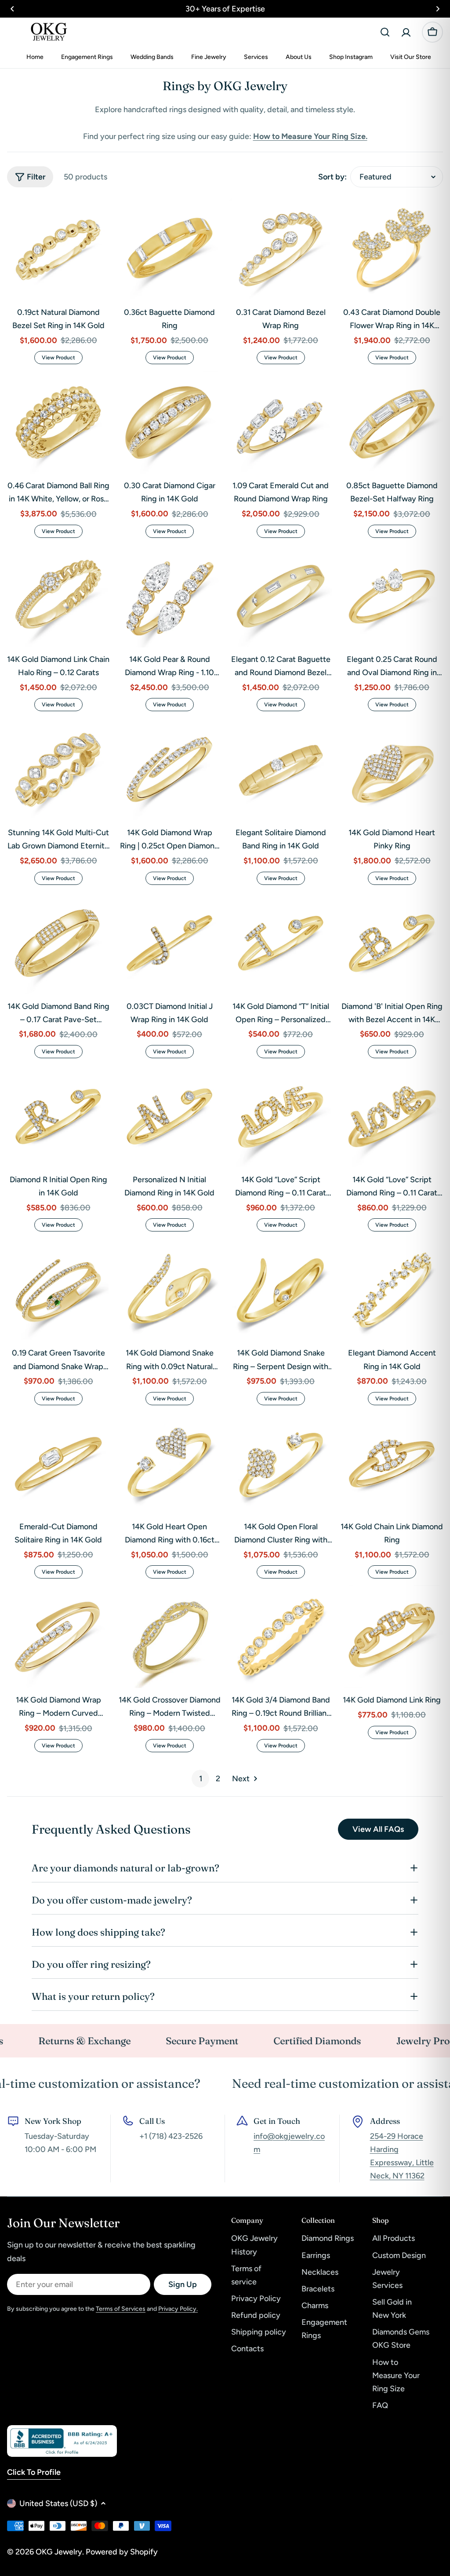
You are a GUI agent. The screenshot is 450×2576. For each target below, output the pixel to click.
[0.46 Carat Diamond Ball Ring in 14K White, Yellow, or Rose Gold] (58, 422)
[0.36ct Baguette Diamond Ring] (169, 249)
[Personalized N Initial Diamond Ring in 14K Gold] (169, 1116)
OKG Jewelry (59, 2552)
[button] (12, 9)
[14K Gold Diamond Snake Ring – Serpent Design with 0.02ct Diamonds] (281, 1290)
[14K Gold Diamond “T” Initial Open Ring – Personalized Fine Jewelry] (281, 943)
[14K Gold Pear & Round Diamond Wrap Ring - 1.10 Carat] (169, 596)
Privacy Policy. (178, 2309)
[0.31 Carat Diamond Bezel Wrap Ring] (281, 249)
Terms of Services (121, 2309)
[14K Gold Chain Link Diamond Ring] (392, 1463)
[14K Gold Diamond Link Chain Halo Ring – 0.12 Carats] (58, 596)
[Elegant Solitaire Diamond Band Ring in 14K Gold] (281, 769)
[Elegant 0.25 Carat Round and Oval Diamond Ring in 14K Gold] (392, 596)
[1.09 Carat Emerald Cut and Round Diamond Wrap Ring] (281, 422)
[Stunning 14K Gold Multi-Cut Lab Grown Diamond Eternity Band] (58, 769)
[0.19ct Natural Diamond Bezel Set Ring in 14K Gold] (58, 249)
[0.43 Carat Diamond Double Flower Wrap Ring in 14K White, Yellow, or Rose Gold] (392, 249)
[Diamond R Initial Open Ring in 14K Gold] (58, 1116)
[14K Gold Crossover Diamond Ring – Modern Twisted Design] (169, 1637)
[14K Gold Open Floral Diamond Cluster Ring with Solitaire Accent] (281, 1463)
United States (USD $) (58, 2503)
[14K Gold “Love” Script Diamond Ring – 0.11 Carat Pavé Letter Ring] (281, 1116)
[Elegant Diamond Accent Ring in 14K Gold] (392, 1290)
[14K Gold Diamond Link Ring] (392, 1637)
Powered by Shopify (122, 2552)
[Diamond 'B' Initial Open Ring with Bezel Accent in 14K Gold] (392, 943)
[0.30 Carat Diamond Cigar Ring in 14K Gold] (169, 422)
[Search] (385, 32)
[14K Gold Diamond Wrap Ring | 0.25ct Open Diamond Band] (169, 769)
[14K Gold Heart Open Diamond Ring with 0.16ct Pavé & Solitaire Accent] (169, 1463)
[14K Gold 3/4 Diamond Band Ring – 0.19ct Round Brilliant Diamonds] (281, 1637)
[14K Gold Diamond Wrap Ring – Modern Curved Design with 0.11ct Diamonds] (58, 1637)
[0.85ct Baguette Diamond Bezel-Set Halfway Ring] (392, 422)
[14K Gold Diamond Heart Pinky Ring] (392, 769)
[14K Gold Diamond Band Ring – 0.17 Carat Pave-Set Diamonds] (58, 943)
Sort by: (332, 177)
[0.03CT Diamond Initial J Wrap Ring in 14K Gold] (169, 943)
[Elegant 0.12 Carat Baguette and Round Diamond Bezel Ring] (281, 596)
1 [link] (201, 1779)
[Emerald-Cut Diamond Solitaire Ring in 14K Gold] (58, 1463)
